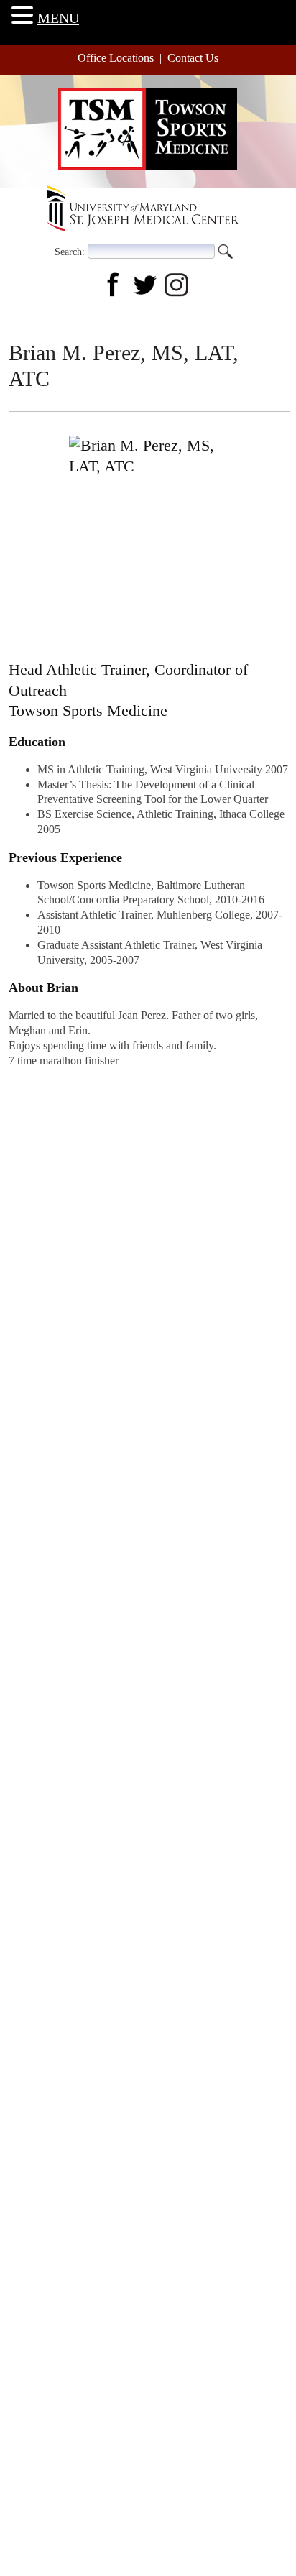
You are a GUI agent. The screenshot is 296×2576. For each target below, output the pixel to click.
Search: (70, 251)
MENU (58, 18)
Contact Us (193, 58)
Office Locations (116, 58)
